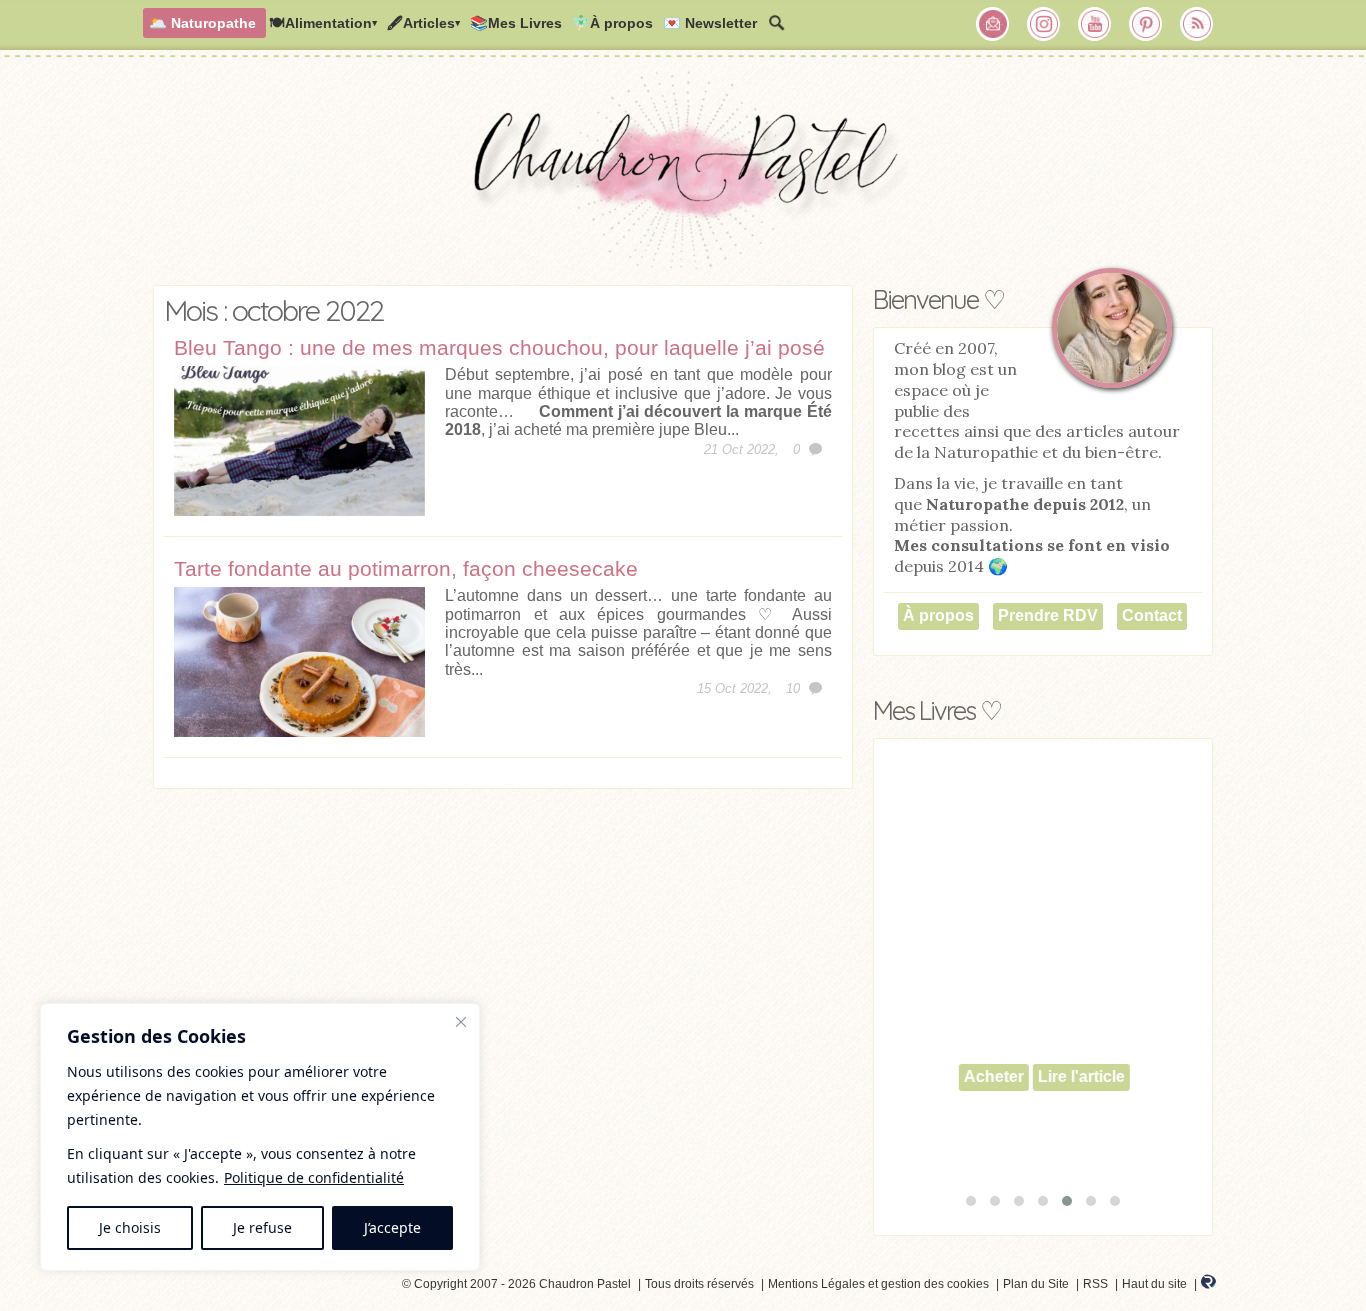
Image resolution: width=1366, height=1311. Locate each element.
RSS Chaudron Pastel (1197, 24)
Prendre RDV (1048, 615)
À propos (938, 615)
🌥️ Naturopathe (202, 23)
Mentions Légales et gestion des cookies (878, 1284)
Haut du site (1154, 1284)
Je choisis (130, 1227)
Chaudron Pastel (683, 175)
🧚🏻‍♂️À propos (612, 23)
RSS (1095, 1284)
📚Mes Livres (516, 23)
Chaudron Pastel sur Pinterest (1146, 24)
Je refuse (262, 1227)
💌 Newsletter (710, 23)
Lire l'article (1080, 1076)
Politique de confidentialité (314, 1177)
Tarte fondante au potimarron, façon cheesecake (406, 568)
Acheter (993, 1076)
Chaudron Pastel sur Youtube (1095, 24)
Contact (1152, 615)
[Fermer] (461, 1022)
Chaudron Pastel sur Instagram (1044, 24)
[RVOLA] (1208, 1285)
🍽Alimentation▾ (323, 23)
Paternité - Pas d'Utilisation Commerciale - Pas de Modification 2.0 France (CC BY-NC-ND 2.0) (199, 1287)
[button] (971, 1201)
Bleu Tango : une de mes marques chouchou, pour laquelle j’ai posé (499, 347)
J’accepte (392, 1227)
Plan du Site (1036, 1284)
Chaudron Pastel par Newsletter (993, 24)
